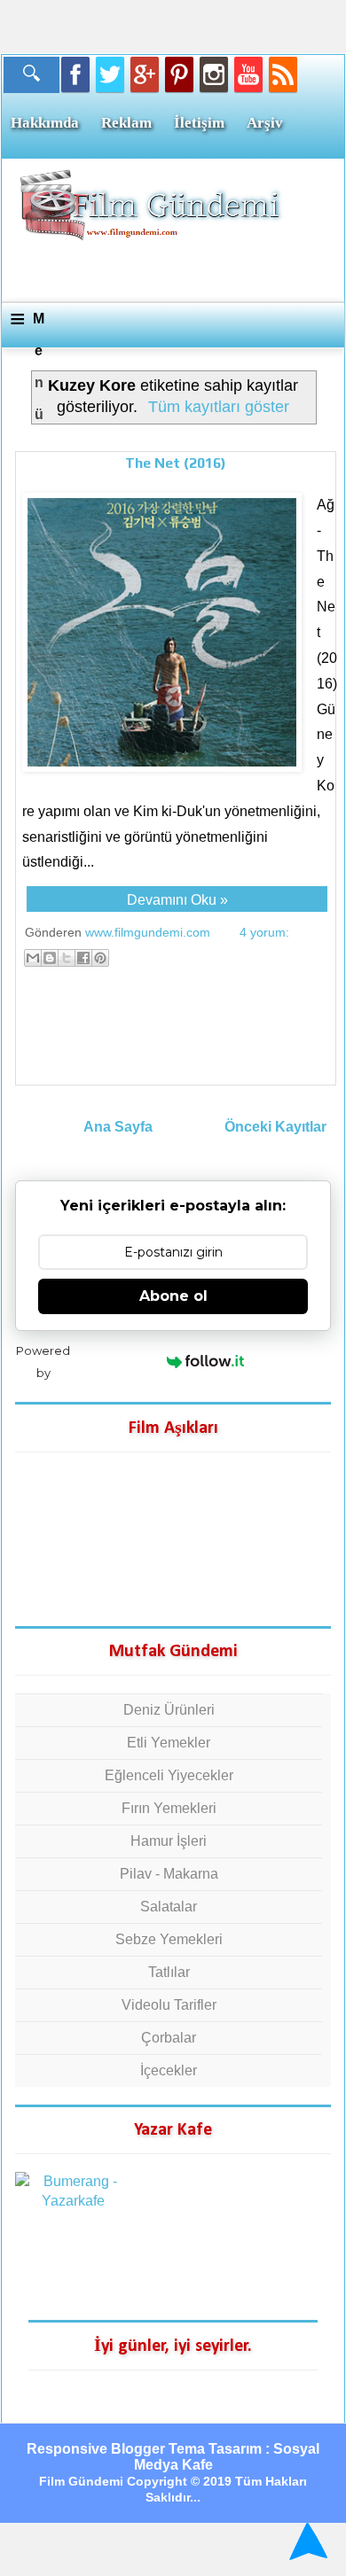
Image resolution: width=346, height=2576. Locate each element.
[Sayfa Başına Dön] (306, 2541)
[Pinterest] (179, 74)
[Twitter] (110, 74)
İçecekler (169, 2070)
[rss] (283, 74)
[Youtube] (248, 74)
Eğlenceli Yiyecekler (169, 1775)
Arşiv (265, 123)
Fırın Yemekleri (169, 1808)
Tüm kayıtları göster (219, 407)
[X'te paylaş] (67, 958)
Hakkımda (45, 123)
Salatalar (169, 1907)
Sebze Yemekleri (169, 1939)
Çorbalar (169, 2038)
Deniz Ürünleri (169, 1710)
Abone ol (173, 1296)
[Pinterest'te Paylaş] (100, 958)
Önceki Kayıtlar (275, 1127)
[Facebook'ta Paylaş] (83, 958)
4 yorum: (264, 932)
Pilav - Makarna (169, 1874)
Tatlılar (169, 1972)
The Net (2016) (176, 463)
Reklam (126, 123)
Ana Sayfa (118, 1127)
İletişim (199, 123)
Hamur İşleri (169, 1841)
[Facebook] (75, 74)
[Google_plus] (145, 74)
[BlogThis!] (50, 958)
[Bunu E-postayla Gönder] (33, 958)
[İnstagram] (214, 74)
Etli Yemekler (169, 1743)
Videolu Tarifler (169, 2005)
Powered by (43, 1362)
